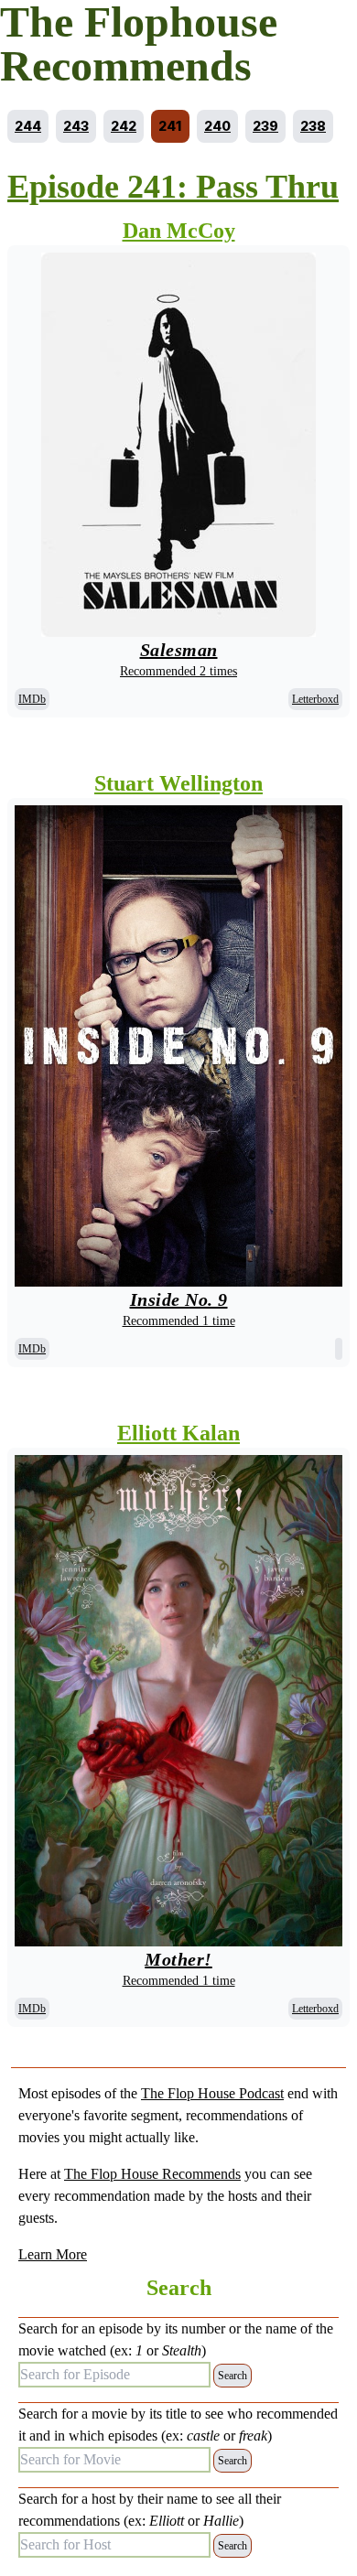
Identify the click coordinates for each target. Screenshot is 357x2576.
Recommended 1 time (179, 1321)
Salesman (179, 650)
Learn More (53, 2254)
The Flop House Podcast (212, 2093)
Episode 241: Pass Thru (173, 187)
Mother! (178, 1959)
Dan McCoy (179, 231)
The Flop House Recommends (152, 2174)
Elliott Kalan (178, 1433)
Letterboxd (315, 699)
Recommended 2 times (178, 671)
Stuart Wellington (178, 783)
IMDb (32, 699)
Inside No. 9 (179, 1299)
